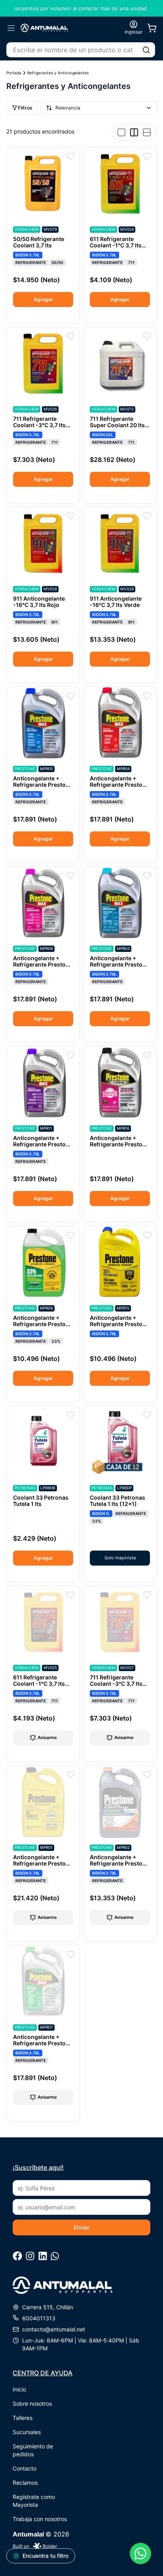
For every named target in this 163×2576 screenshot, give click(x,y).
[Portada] (44, 28)
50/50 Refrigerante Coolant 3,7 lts (39, 242)
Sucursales (27, 2432)
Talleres (23, 2418)
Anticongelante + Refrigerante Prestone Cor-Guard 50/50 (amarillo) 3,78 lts (43, 1867)
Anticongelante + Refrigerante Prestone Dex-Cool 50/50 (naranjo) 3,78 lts (119, 1867)
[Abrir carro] (152, 28)
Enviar (81, 2227)
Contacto (25, 2468)
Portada (14, 73)
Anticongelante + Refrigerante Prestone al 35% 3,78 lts (119, 1324)
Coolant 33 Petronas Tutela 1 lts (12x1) (118, 1501)
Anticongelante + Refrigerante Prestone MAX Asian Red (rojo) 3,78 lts (119, 788)
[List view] (147, 132)
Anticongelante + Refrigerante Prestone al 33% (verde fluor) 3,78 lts (43, 1327)
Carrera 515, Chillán (48, 2307)
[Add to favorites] (70, 156)
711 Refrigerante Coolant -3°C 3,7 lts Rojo (116, 1684)
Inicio (19, 2389)
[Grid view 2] (134, 132)
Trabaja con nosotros (40, 2519)
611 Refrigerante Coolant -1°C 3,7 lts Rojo (39, 1684)
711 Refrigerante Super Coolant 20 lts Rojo (117, 425)
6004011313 (39, 2318)
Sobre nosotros (32, 2404)
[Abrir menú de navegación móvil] (11, 28)
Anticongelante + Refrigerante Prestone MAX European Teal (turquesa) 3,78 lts (119, 968)
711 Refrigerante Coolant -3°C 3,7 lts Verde (39, 425)
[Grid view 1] (121, 132)
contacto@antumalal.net (54, 2329)
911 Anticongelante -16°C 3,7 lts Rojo (39, 602)
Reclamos (25, 2483)
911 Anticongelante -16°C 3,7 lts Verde (116, 602)
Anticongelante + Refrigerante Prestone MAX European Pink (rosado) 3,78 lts (43, 968)
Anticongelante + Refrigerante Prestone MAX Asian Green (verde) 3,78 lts (43, 2046)
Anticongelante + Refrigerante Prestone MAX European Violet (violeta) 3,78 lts (43, 1147)
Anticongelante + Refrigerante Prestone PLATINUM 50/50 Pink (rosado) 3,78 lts (119, 1147)
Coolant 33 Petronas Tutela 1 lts (41, 1501)
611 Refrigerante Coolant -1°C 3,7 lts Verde (116, 245)
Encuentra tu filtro (45, 2556)
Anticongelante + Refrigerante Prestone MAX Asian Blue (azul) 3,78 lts (43, 788)
